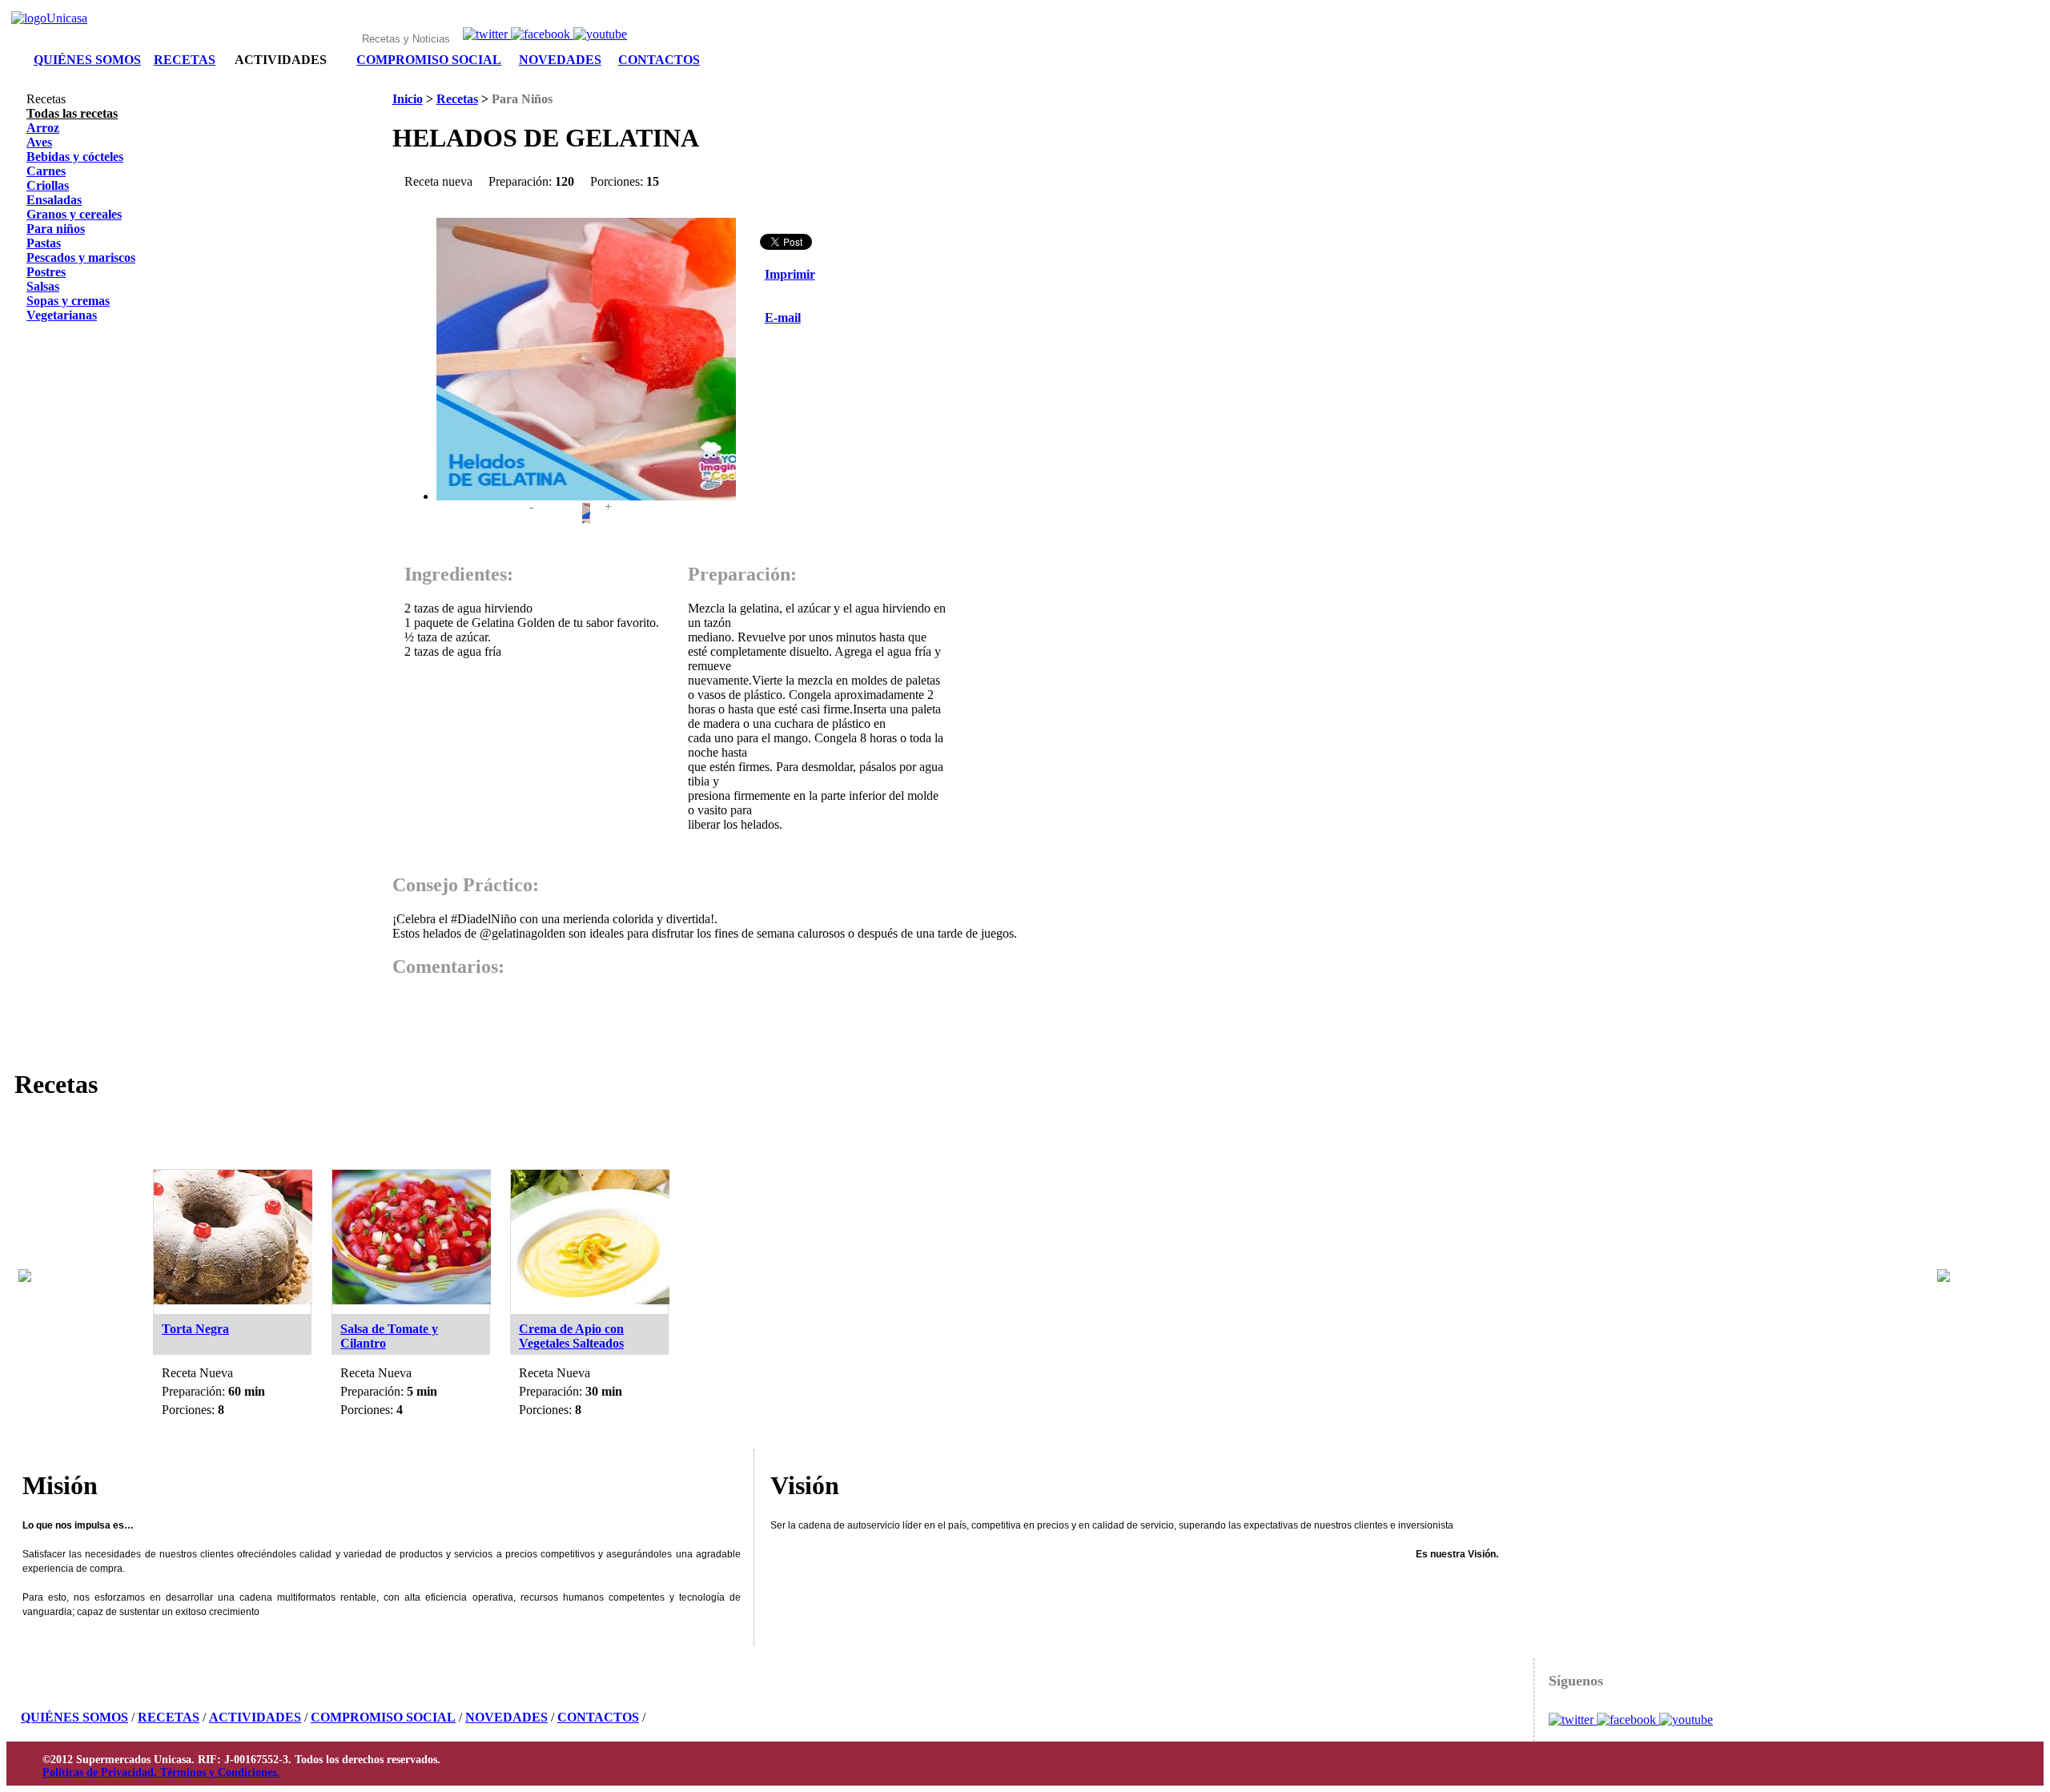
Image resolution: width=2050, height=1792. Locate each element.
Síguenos (1576, 1681)
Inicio (408, 99)
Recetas (457, 99)
